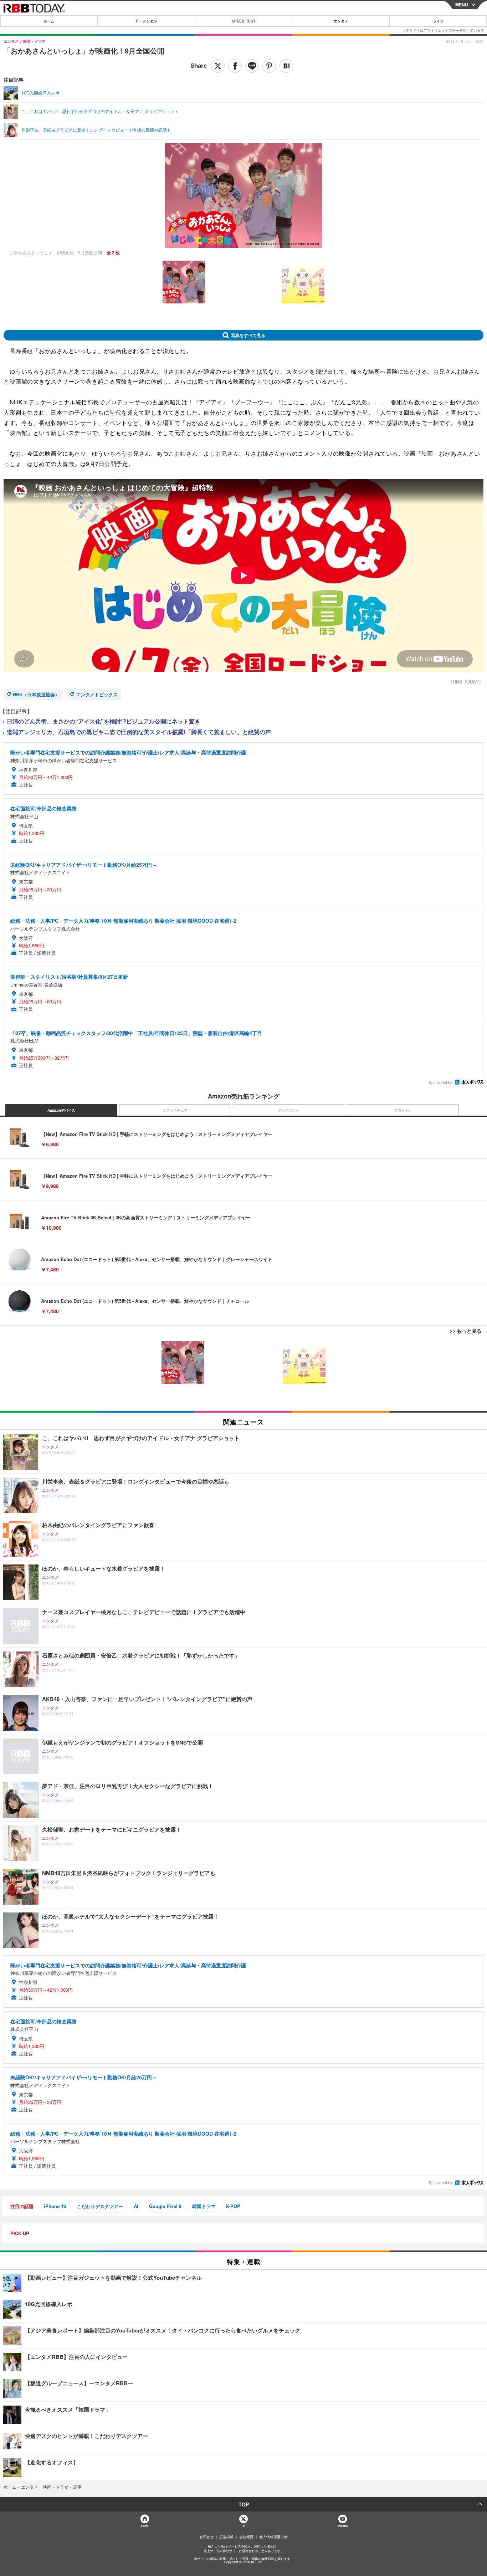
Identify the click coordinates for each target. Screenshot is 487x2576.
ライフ (438, 21)
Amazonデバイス (61, 1110)
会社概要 (246, 2537)
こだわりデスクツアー (100, 2206)
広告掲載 (226, 2537)
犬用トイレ (403, 1110)
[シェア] (235, 66)
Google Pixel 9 (165, 2206)
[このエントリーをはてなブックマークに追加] (286, 66)
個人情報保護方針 (273, 2537)
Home (145, 2526)
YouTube (342, 2526)
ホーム (49, 21)
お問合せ (206, 2537)
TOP (244, 2504)
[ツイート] (218, 66)
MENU (462, 5)
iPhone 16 (55, 2206)
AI (136, 2206)
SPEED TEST (243, 21)
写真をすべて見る (248, 335)
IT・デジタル (146, 21)
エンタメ (341, 21)
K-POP (233, 2206)
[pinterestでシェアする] (269, 66)
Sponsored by (440, 1082)
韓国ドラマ (204, 2206)
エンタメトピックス (97, 694)
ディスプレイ (289, 1110)
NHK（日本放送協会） (36, 694)
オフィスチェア (175, 1110)
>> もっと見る (466, 1331)
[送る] (252, 66)
